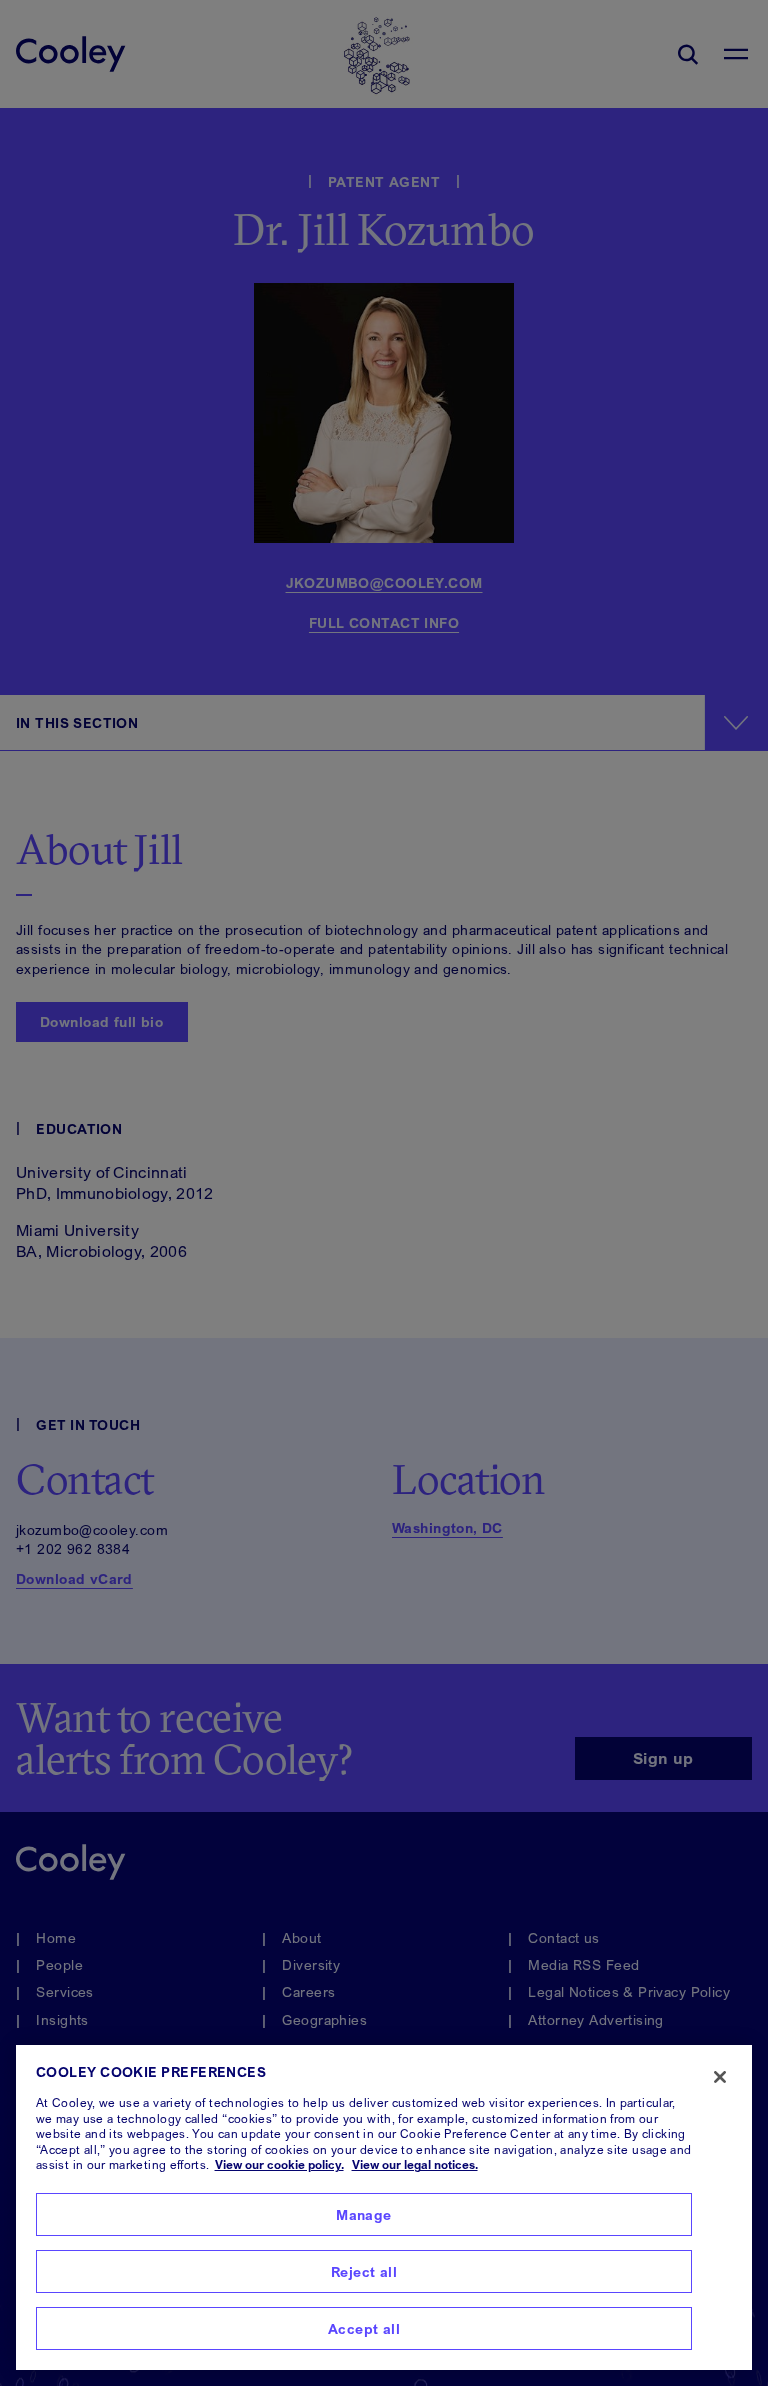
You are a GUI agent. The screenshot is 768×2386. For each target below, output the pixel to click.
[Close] (720, 2077)
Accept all (364, 2328)
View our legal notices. (415, 2164)
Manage (364, 2214)
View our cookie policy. (279, 2164)
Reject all (364, 2271)
